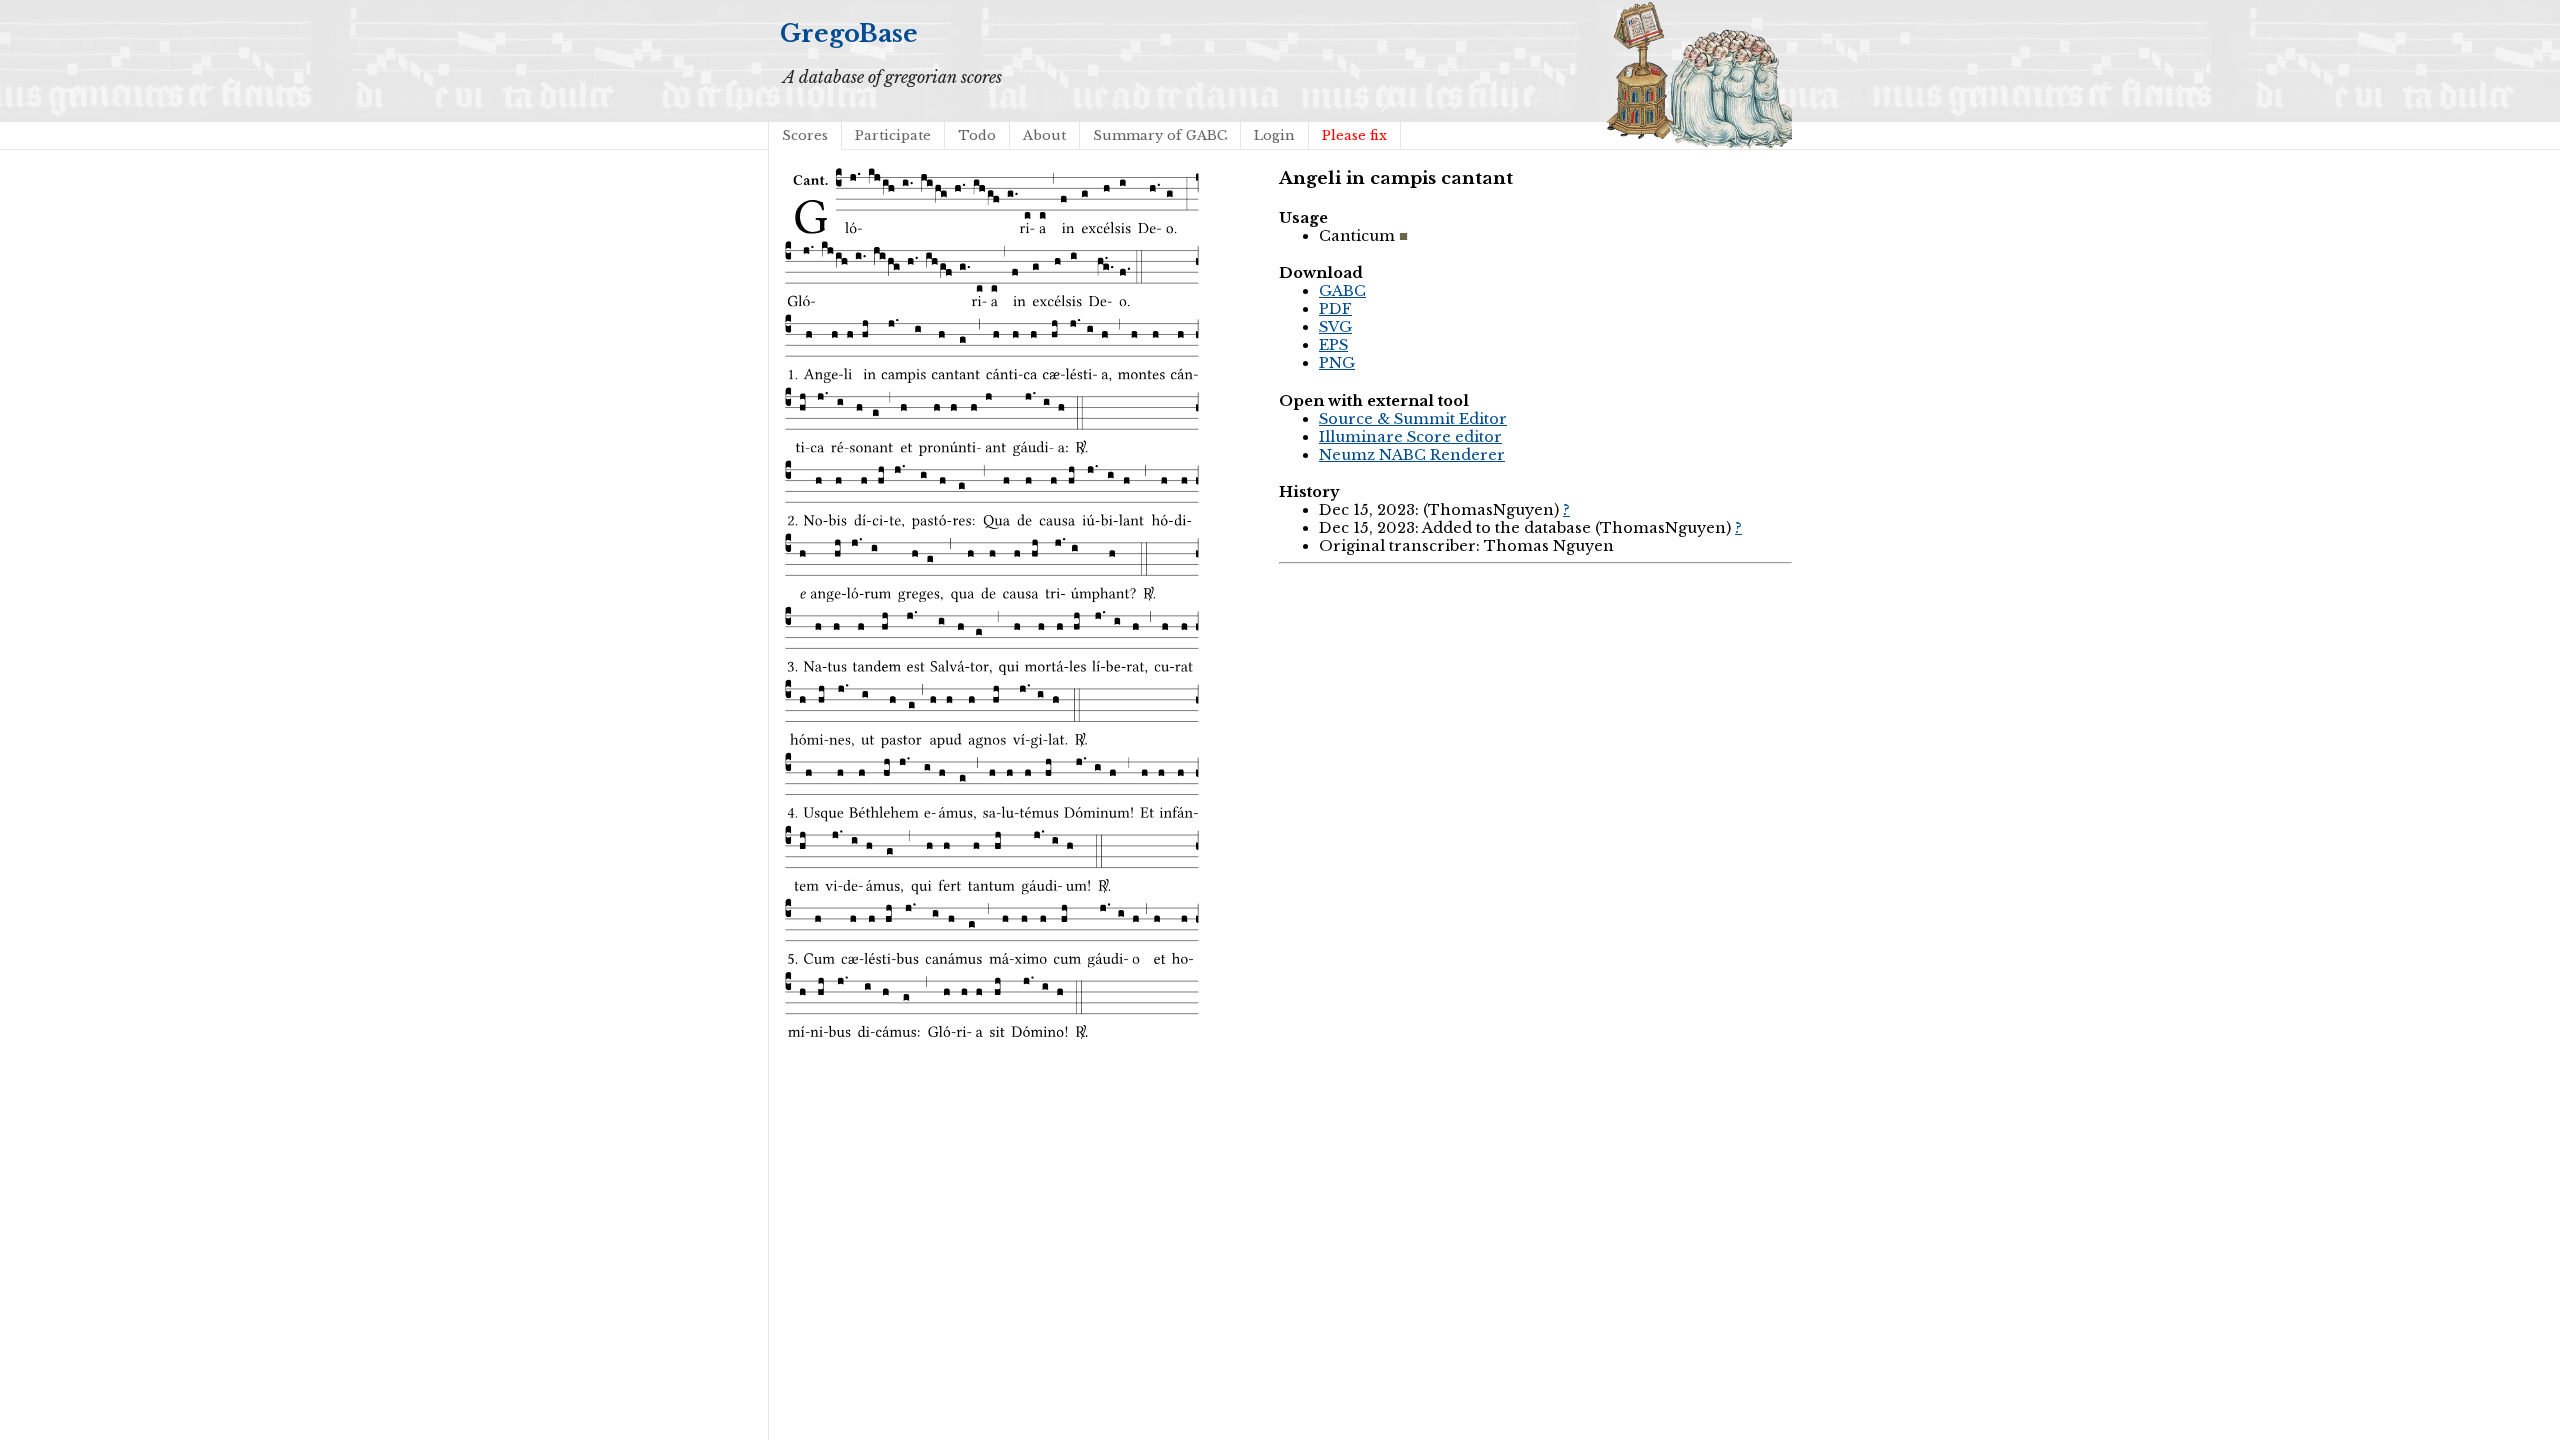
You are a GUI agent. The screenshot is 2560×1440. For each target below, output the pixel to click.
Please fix (1354, 135)
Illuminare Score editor (1410, 437)
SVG (1335, 327)
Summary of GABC (1160, 135)
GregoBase (849, 33)
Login (1274, 135)
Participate (893, 135)
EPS (1333, 345)
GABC (1342, 291)
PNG (1337, 363)
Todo (977, 135)
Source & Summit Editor (1413, 419)
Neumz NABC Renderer (1412, 455)
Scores (805, 135)
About (1044, 135)
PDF (1335, 309)
